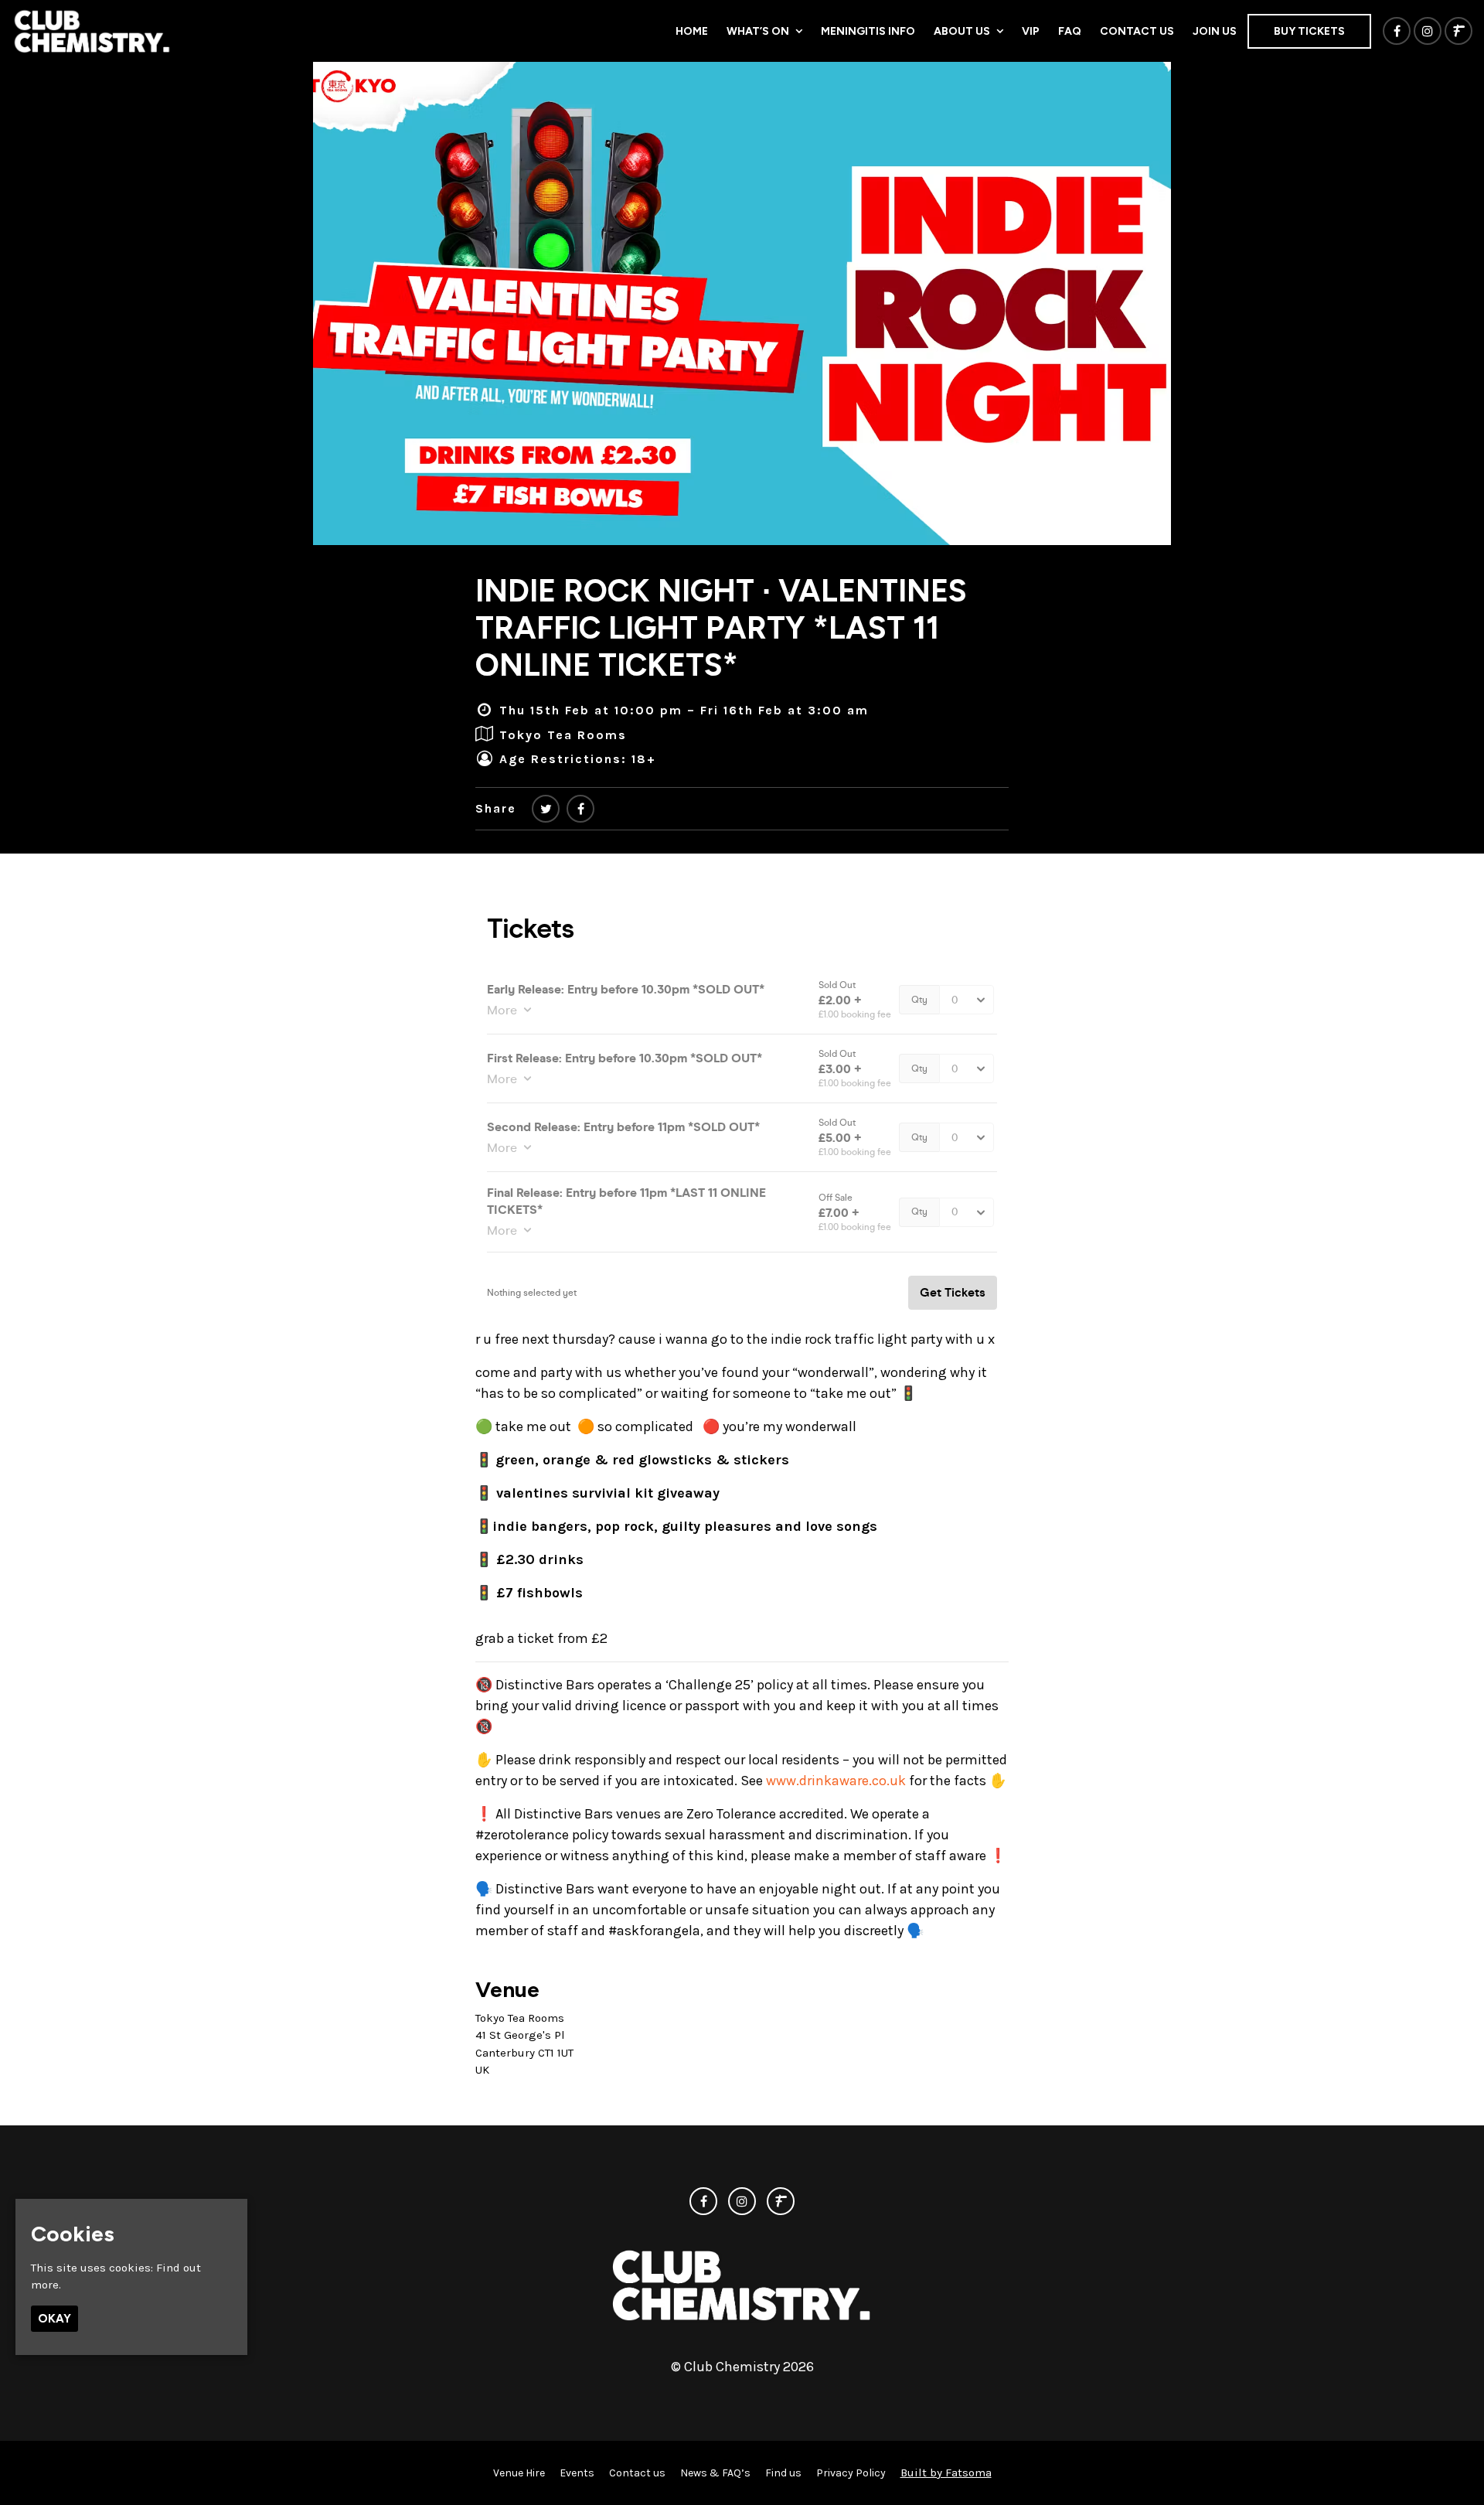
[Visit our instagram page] (1428, 32)
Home (692, 31)
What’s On (758, 31)
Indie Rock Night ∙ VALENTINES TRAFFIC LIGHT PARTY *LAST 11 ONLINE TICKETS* (721, 628)
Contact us (1137, 31)
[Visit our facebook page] (1397, 32)
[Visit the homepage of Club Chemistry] (92, 31)
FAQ (1070, 31)
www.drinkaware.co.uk (836, 1781)
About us (962, 31)
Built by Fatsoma (946, 2473)
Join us (1215, 31)
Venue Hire (519, 2473)
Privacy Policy (851, 2473)
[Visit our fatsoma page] (1458, 32)
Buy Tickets (1309, 31)
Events (577, 2473)
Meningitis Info (868, 31)
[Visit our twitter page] (546, 809)
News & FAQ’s (715, 2473)
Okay (54, 2318)
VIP (1031, 31)
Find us (783, 2473)
